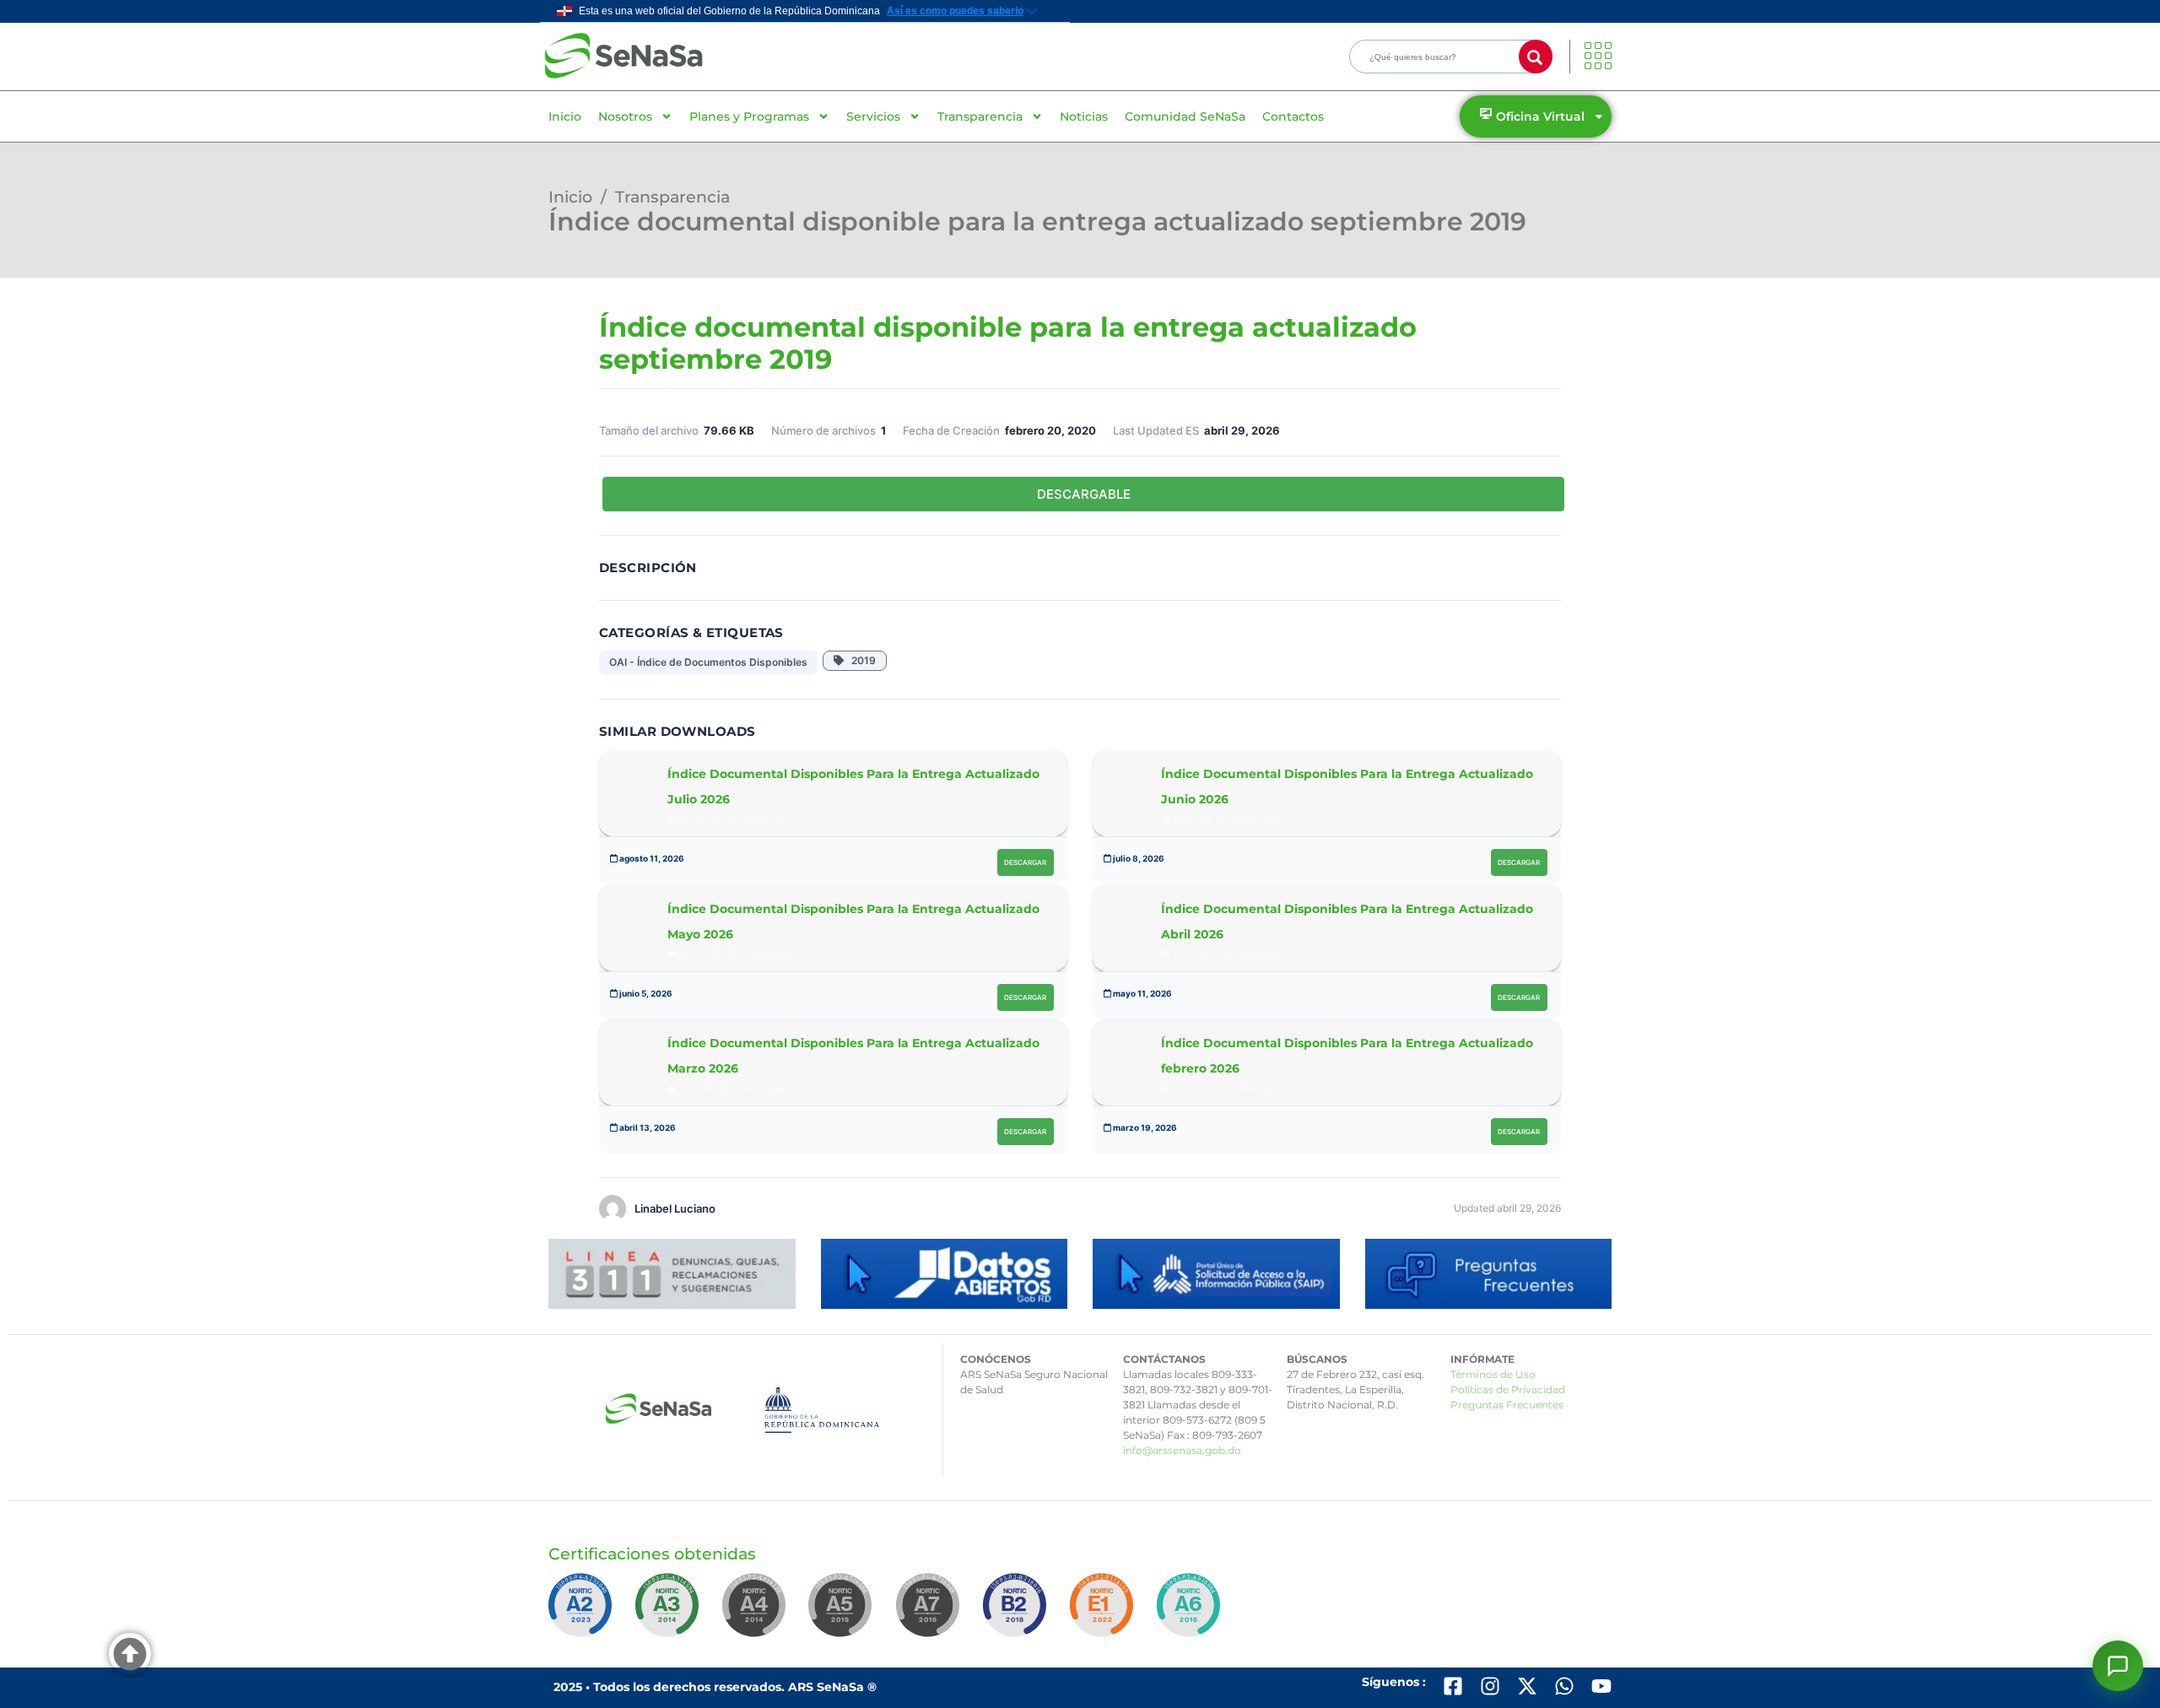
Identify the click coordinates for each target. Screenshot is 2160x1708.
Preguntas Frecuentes (1507, 1405)
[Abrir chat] (2118, 1666)
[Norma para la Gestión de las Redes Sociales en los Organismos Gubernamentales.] (1104, 1613)
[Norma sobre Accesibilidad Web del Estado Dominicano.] (1018, 1613)
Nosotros (625, 116)
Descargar (1025, 862)
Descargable (1084, 494)
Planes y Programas (749, 116)
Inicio (565, 116)
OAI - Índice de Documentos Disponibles (708, 662)
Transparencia (980, 116)
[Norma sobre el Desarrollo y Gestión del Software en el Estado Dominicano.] (1191, 1613)
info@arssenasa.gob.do (1182, 1450)
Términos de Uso (1493, 1374)
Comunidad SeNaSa (1185, 116)
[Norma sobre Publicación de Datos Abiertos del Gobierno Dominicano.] (670, 1613)
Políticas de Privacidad (1508, 1389)
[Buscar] (1536, 57)
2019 (860, 660)
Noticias (1084, 116)
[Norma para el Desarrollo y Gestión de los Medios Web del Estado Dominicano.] (583, 1613)
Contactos (1293, 116)
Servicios (873, 116)
